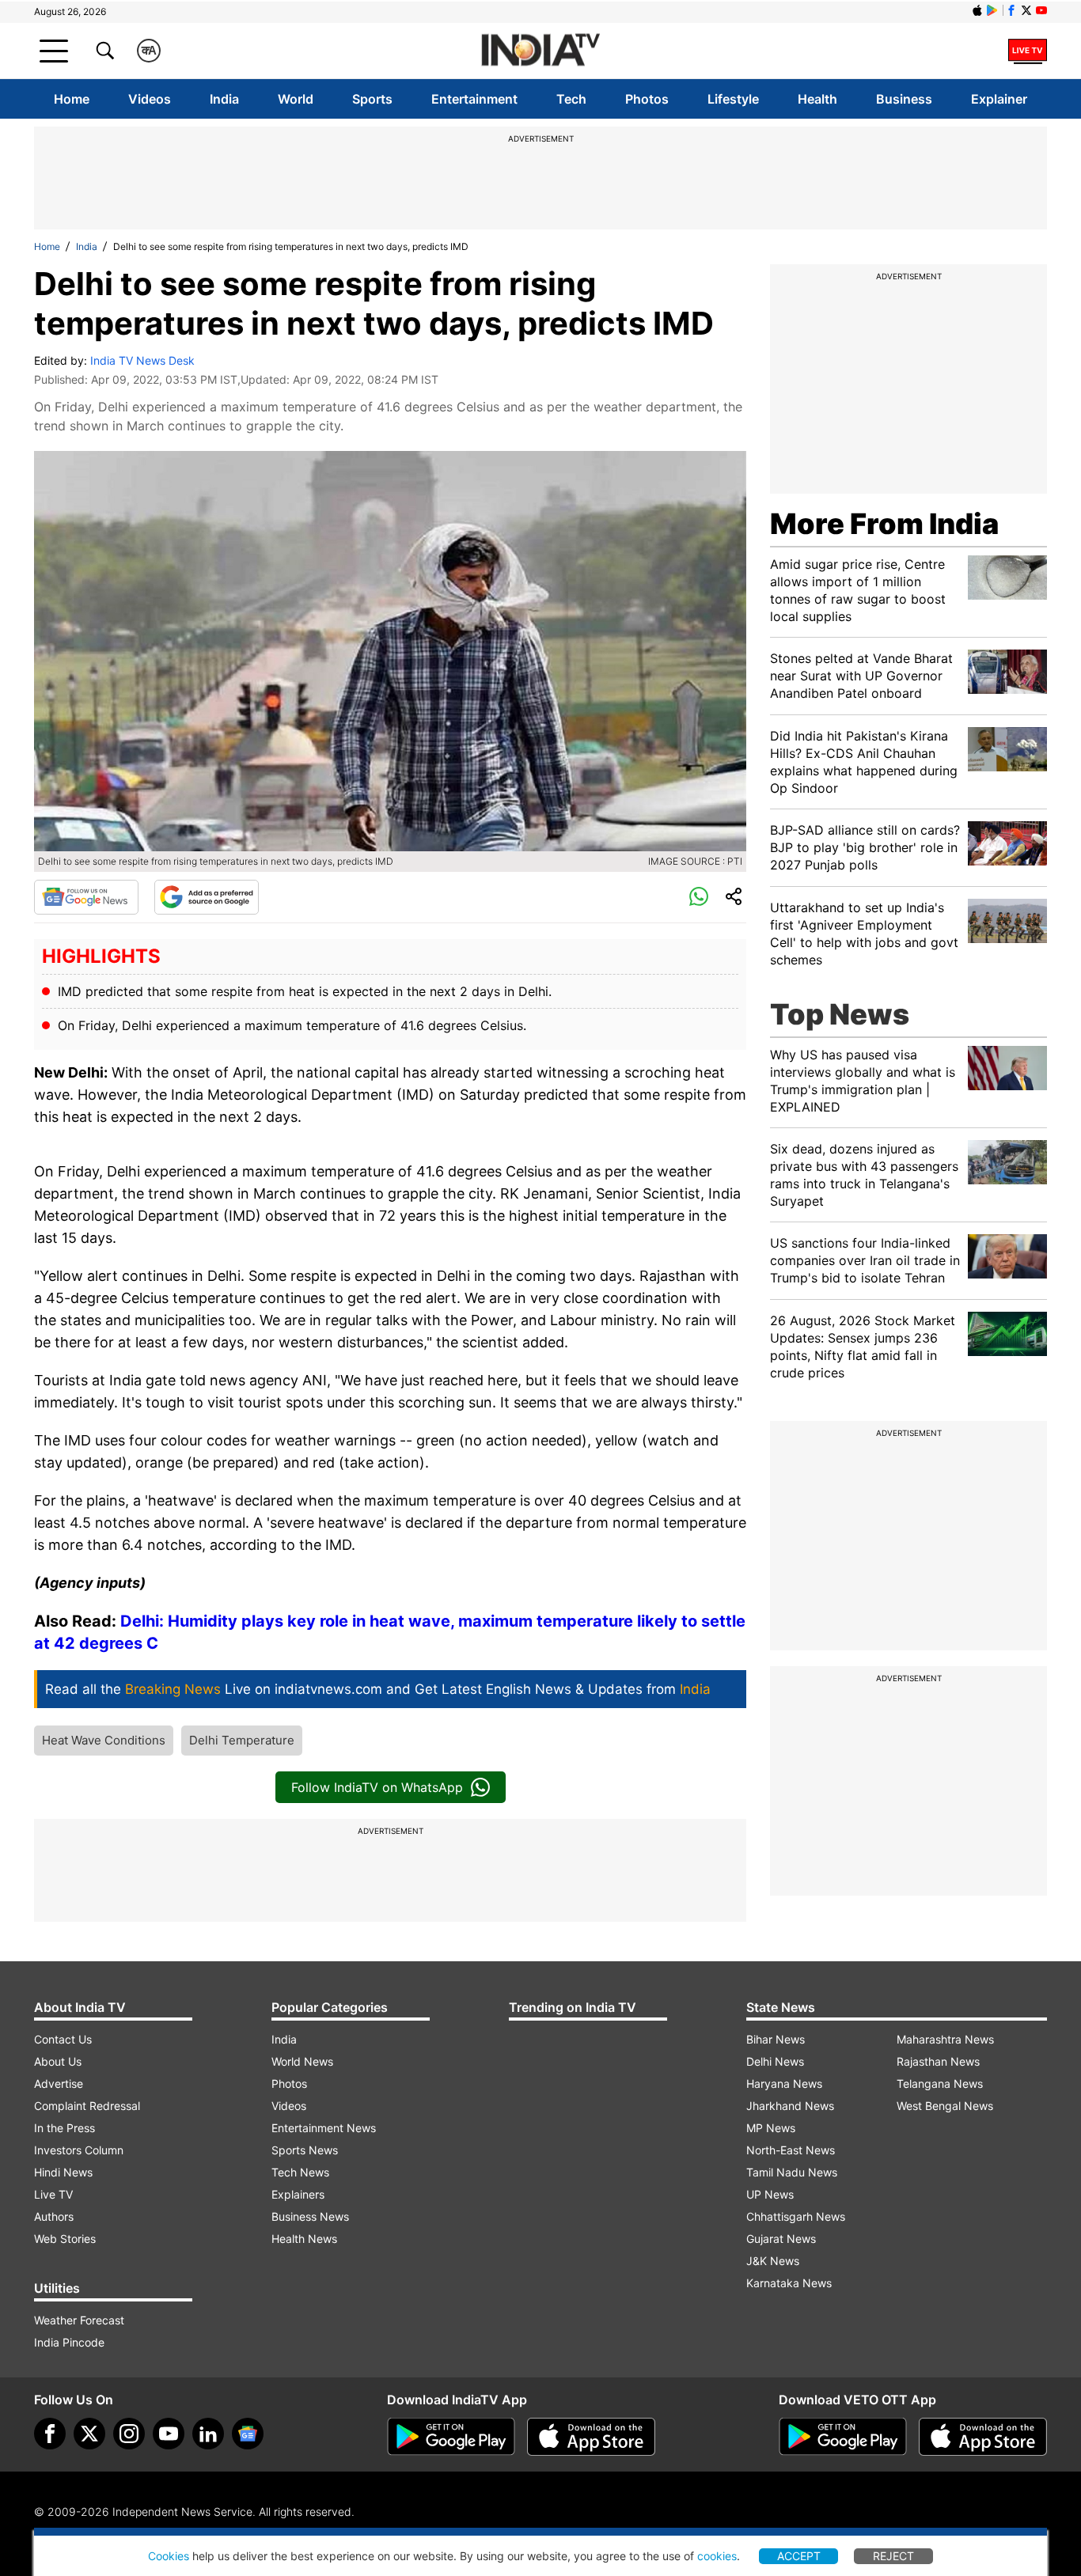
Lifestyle (733, 99)
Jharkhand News (790, 2106)
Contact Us (63, 2039)
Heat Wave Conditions (104, 1740)
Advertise (59, 2084)
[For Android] (843, 2437)
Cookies (169, 2556)
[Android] (992, 10)
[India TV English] (540, 51)
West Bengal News (945, 2106)
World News (302, 2061)
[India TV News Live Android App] (451, 2437)
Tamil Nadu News (792, 2172)
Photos (647, 99)
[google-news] (248, 2434)
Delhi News (775, 2061)
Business (904, 99)
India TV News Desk (142, 360)
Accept (799, 2556)
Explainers (298, 2194)
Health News (304, 2239)
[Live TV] (1028, 51)
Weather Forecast (79, 2320)
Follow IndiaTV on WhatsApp (377, 1787)
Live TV (53, 2194)
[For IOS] (983, 2437)
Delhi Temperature (242, 1740)
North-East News (791, 2150)
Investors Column (79, 2150)
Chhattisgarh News (796, 2216)
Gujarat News (781, 2239)
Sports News (305, 2150)
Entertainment (474, 99)
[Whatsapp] (699, 897)
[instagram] (129, 2434)
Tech (571, 99)
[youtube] (169, 2434)
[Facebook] (50, 2434)
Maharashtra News (945, 2039)
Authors (54, 2216)
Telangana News (940, 2084)
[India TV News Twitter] (1026, 10)
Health (817, 99)
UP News (770, 2194)
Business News (310, 2216)
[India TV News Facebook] (1011, 10)
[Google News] (86, 897)
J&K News (773, 2261)
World (296, 99)
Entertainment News (324, 2128)
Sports (372, 99)
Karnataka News (789, 2283)
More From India (884, 524)
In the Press (64, 2128)
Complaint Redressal (87, 2106)
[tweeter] (89, 2434)
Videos (150, 99)
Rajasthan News (938, 2061)
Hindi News (63, 2172)
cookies (717, 2556)
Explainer (999, 99)
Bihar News (776, 2039)
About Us (58, 2061)
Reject (893, 2556)
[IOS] (977, 10)
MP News (771, 2128)
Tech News (300, 2172)
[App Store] (591, 2437)
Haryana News (784, 2084)
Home (72, 99)
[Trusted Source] (207, 897)
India (224, 99)
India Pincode (69, 2342)
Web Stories (65, 2239)
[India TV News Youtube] (1041, 10)
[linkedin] (208, 2434)
